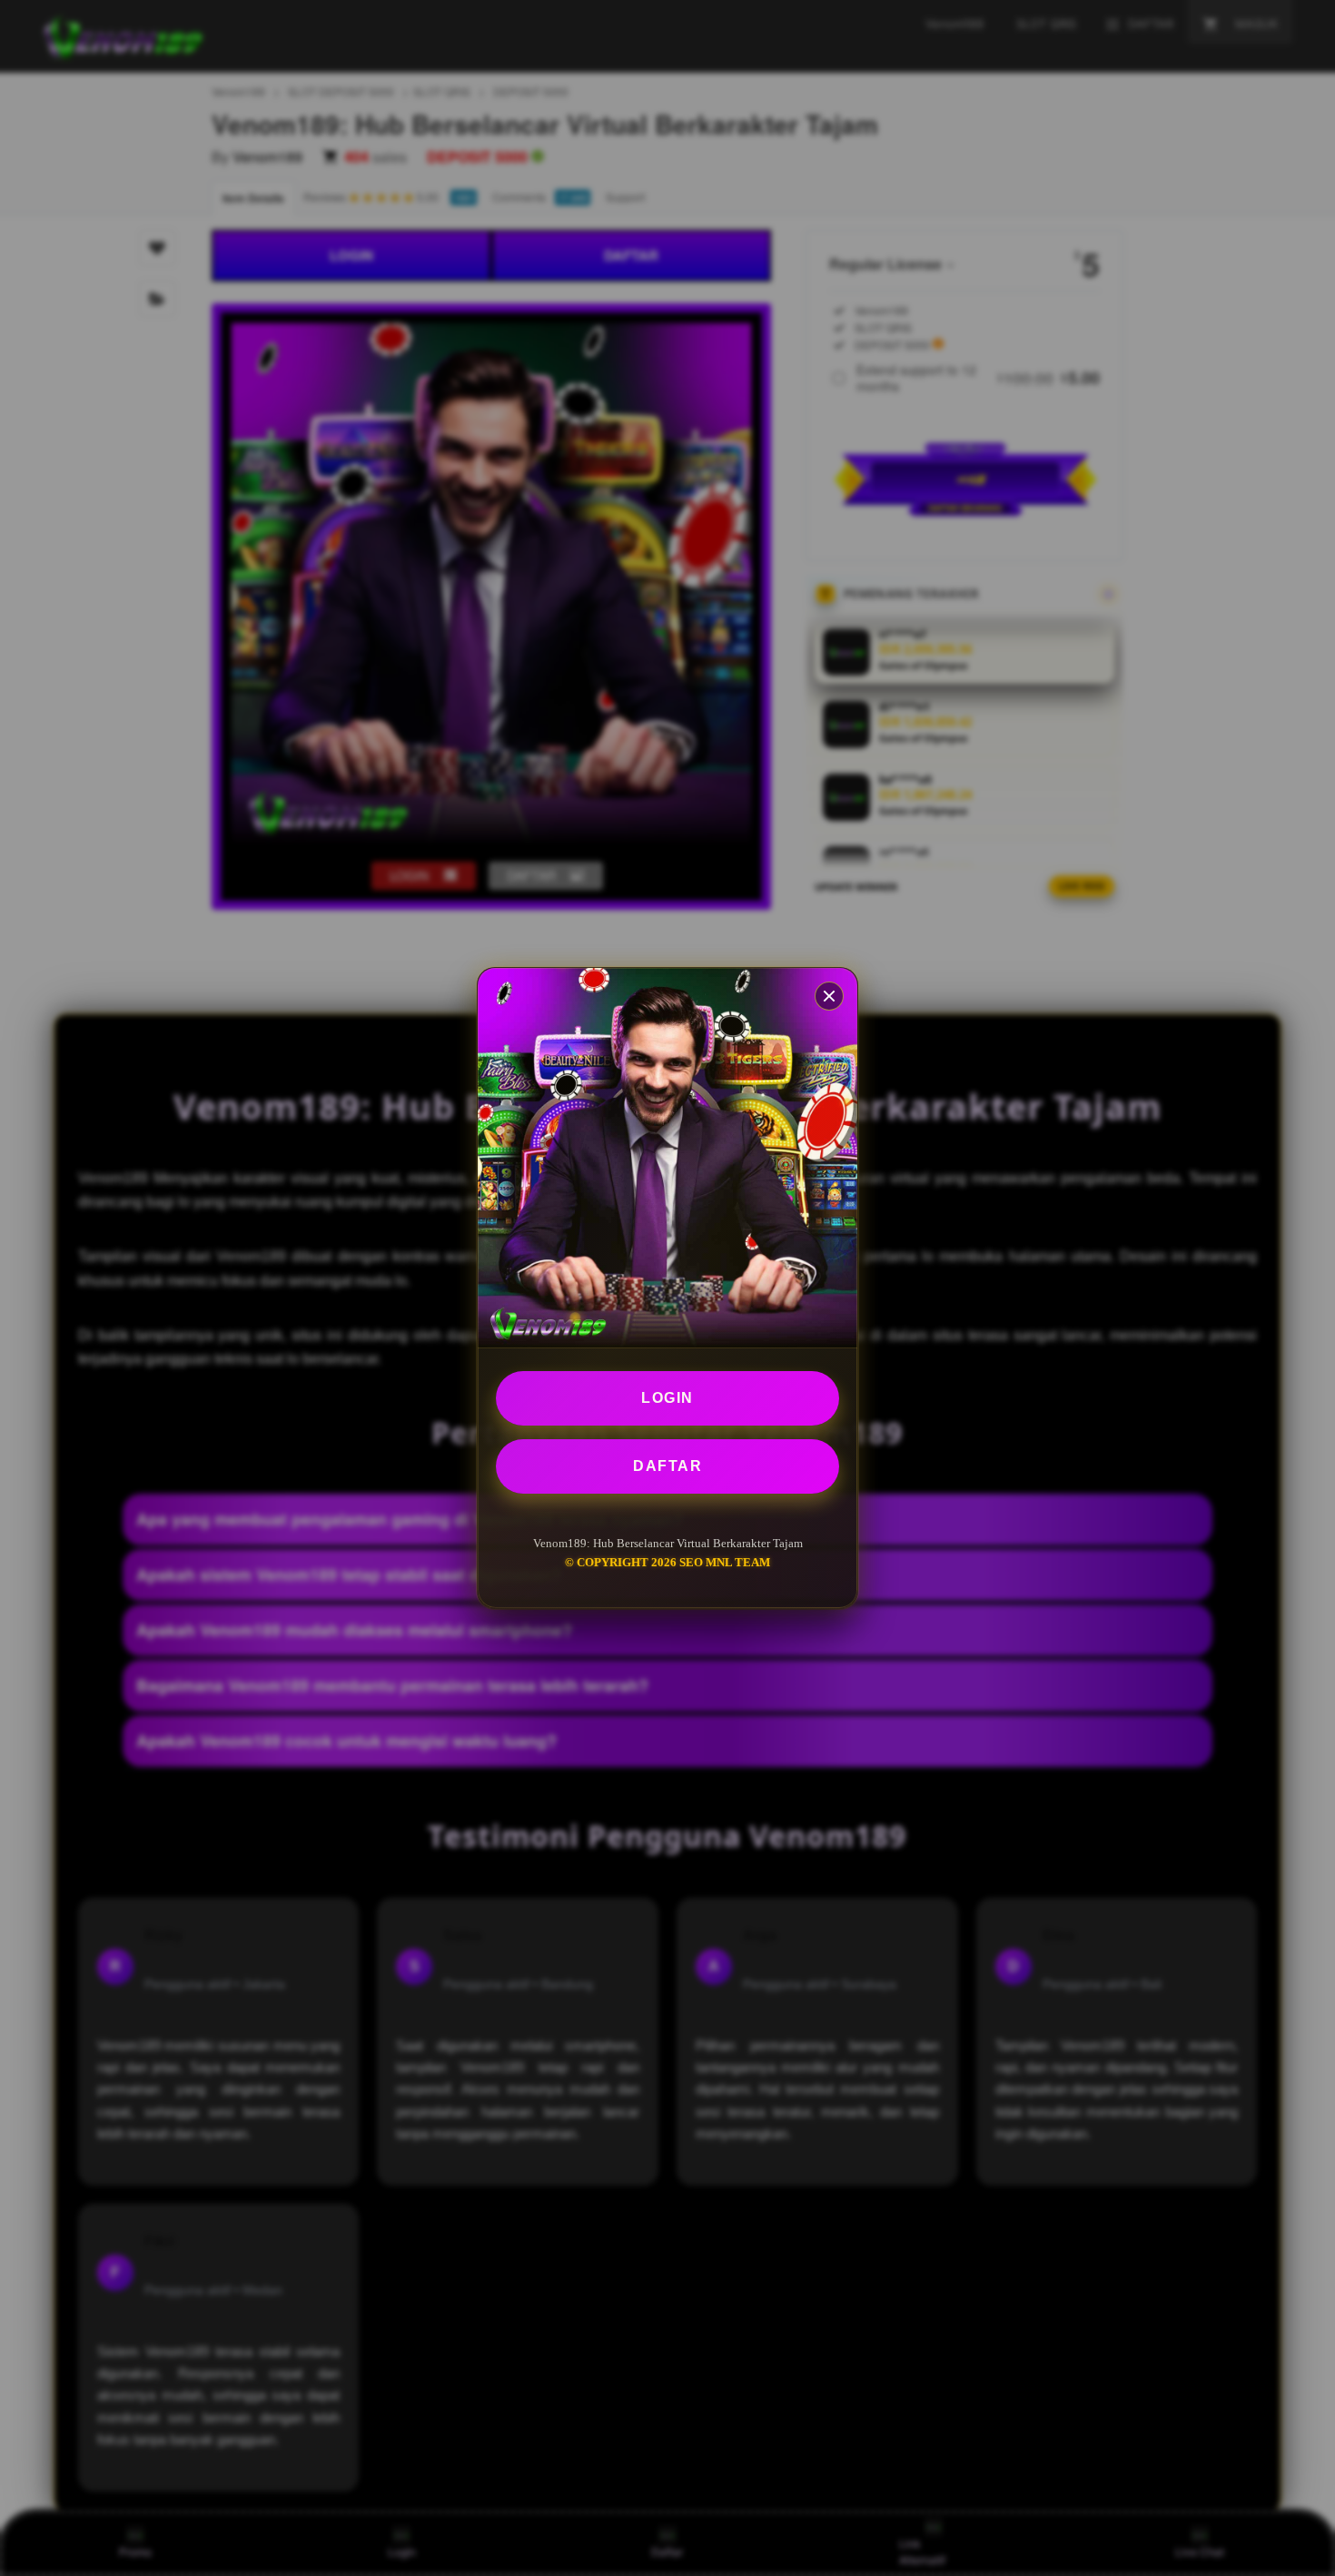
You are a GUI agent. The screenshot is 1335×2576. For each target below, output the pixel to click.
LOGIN (667, 1398)
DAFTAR (667, 1466)
